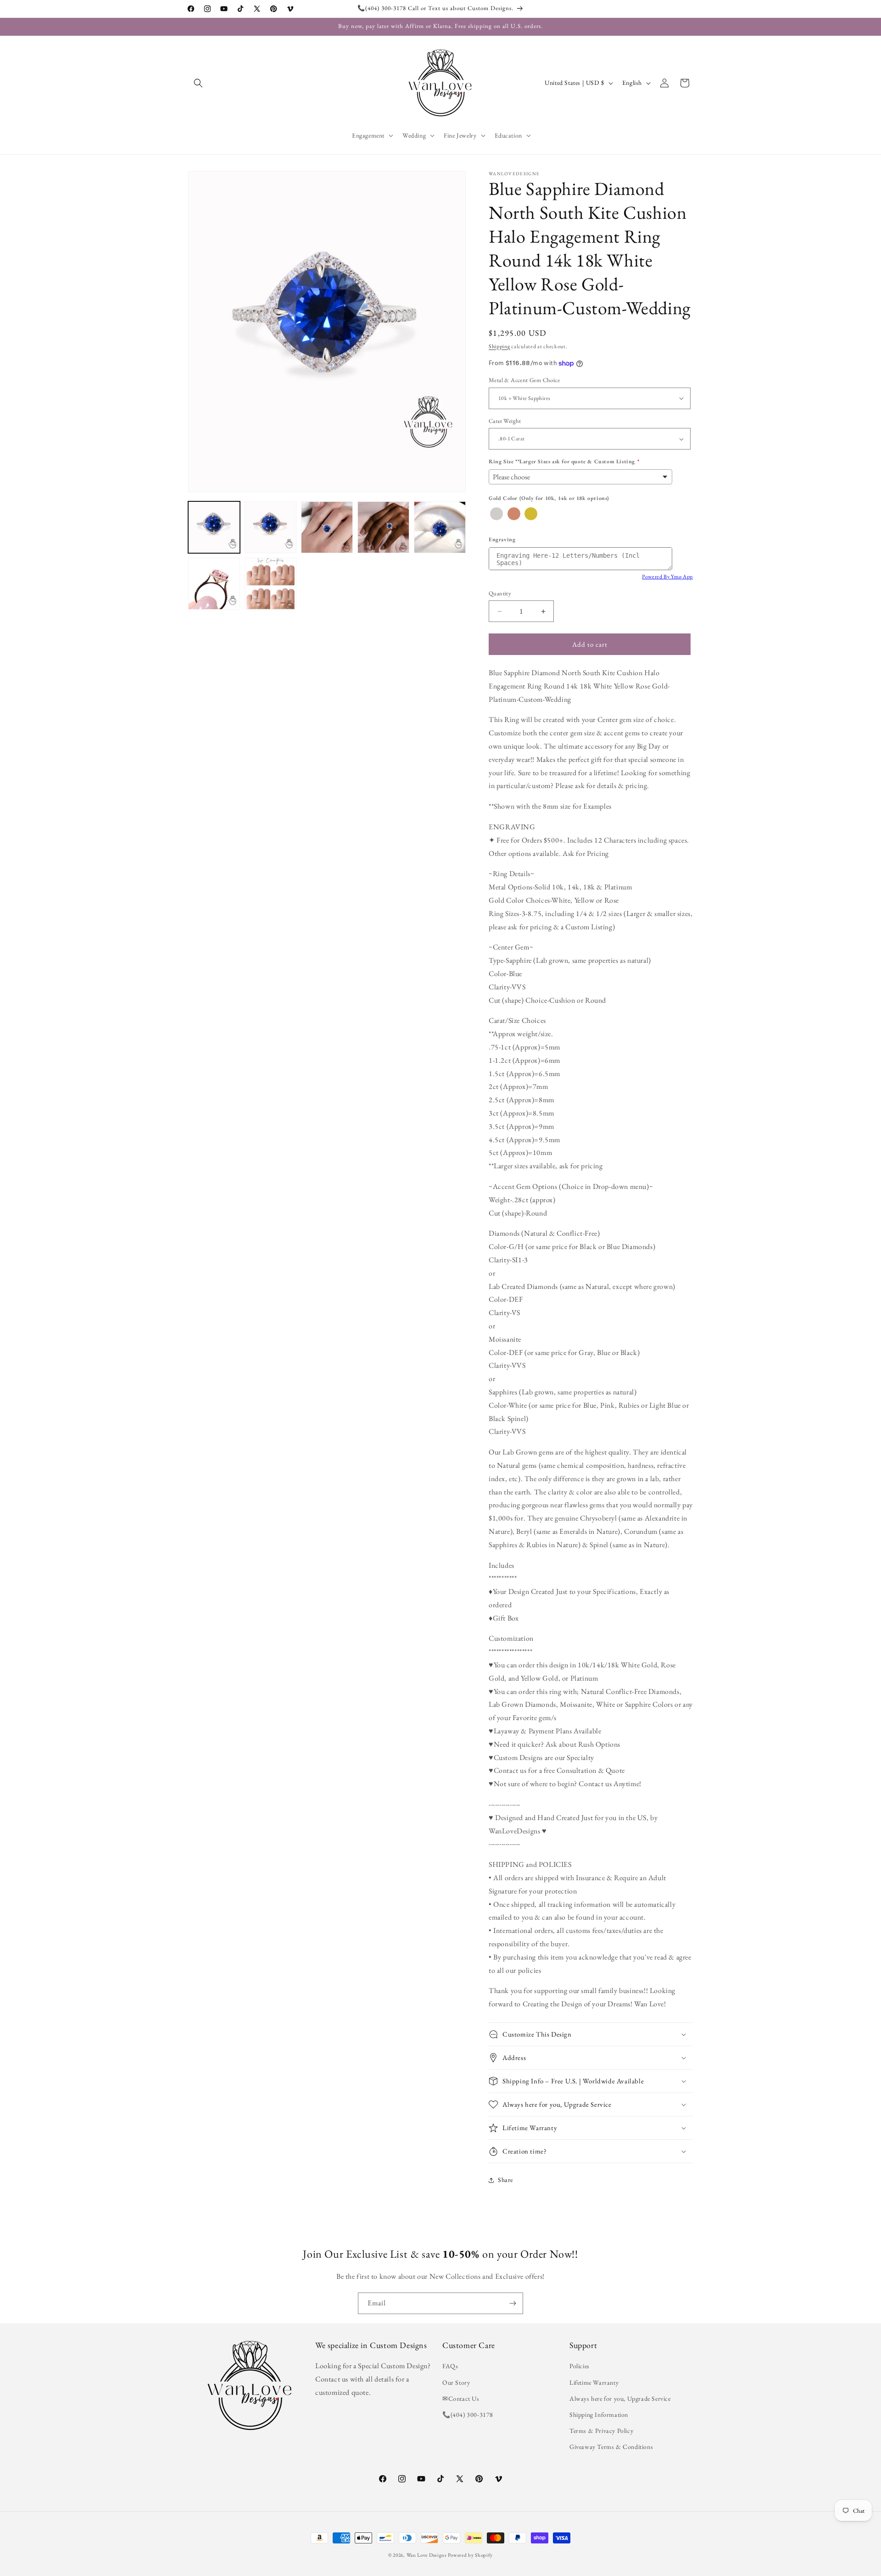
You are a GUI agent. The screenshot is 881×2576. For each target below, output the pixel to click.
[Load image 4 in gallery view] (383, 527)
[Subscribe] (513, 2303)
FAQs (450, 2366)
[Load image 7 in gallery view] (270, 584)
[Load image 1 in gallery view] (214, 527)
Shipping (499, 346)
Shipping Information (599, 2415)
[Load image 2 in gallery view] (270, 527)
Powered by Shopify (470, 2555)
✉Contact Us (461, 2398)
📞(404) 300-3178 (468, 2415)
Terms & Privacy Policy (601, 2431)
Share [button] (505, 2180)
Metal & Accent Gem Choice (524, 380)
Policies (580, 2366)
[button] (198, 83)
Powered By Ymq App (667, 577)
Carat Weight (505, 421)
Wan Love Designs (427, 2555)
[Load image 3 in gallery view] (327, 527)
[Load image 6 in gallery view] (214, 584)
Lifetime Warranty (594, 2382)
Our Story (456, 2382)
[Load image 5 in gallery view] (440, 527)
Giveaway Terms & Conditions (611, 2447)
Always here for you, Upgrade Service (620, 2398)
